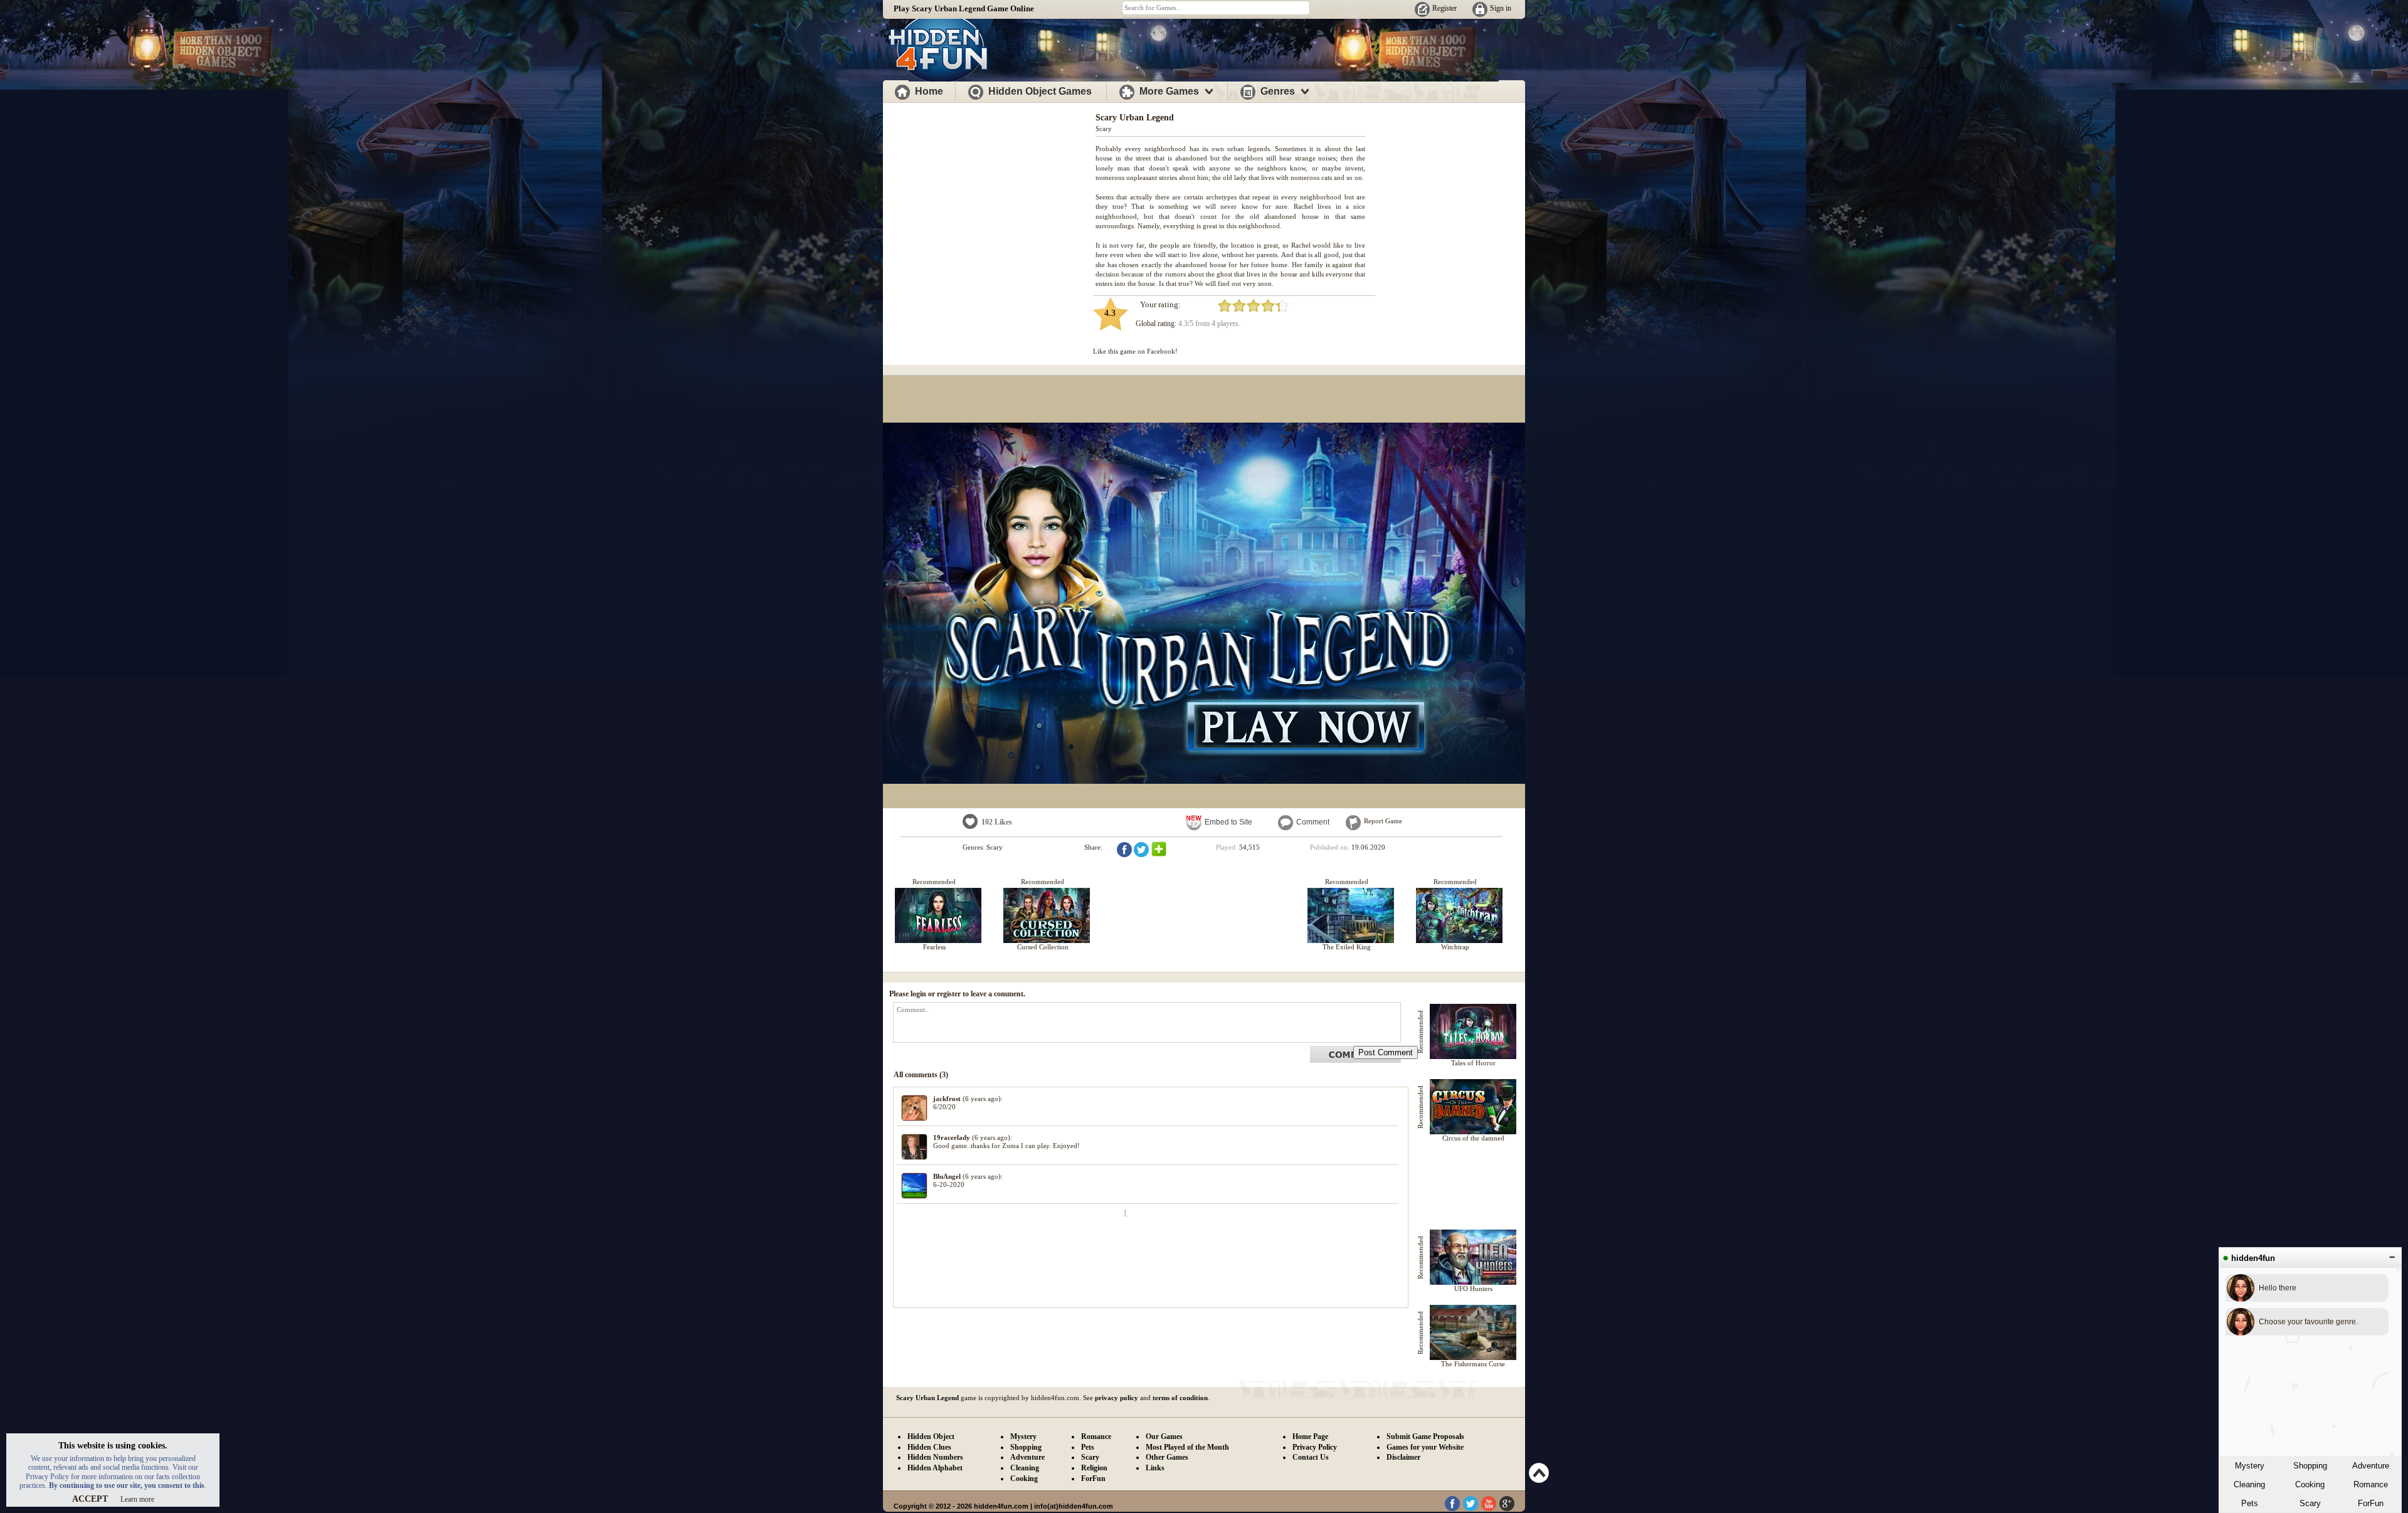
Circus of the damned (1473, 1138)
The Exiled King (1347, 947)
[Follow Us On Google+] (1507, 1509)
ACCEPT (90, 1499)
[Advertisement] (990, 193)
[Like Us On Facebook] (1452, 1509)
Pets (2250, 1503)
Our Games (1164, 1437)
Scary (2310, 1503)
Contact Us (1311, 1457)
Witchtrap (1455, 947)
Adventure (2371, 1466)
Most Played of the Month (1187, 1447)
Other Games (1167, 1457)
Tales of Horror (1473, 1063)
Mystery (2250, 1466)
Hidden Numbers (935, 1457)
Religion (1094, 1468)
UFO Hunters (1473, 1289)
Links (1155, 1468)
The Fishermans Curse (1473, 1364)
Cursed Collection (1043, 947)
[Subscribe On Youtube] (1489, 1509)
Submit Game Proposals (1425, 1437)
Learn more (137, 1499)
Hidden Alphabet (935, 1468)
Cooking (2310, 1484)
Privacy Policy (1315, 1447)
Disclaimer (1403, 1457)
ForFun (2371, 1503)
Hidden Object (931, 1437)
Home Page (1310, 1437)
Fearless (934, 947)
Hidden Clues (929, 1447)
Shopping (2310, 1466)
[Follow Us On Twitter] (1471, 1509)
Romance (2371, 1484)
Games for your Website (1425, 1447)
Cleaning (2249, 1484)
